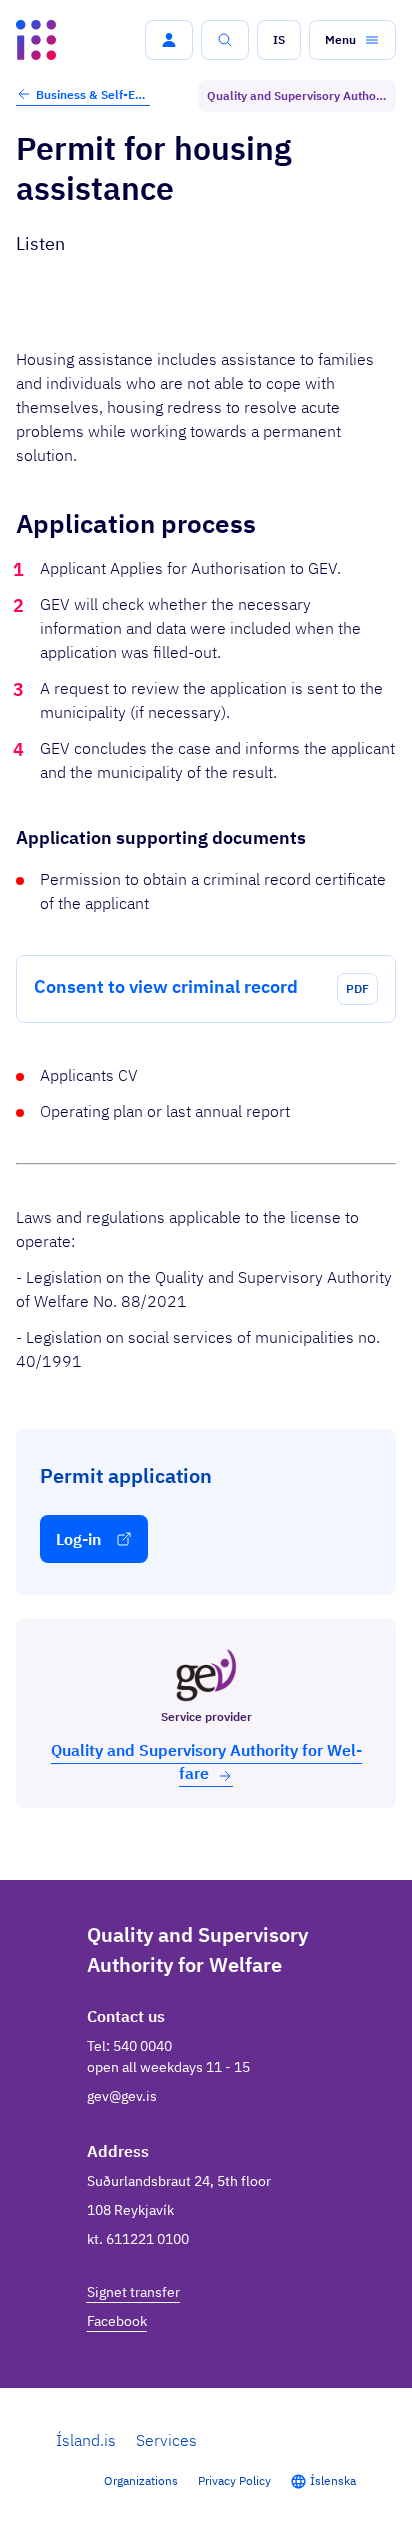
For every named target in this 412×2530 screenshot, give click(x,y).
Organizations (141, 2480)
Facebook (117, 2321)
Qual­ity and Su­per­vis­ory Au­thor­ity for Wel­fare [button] (206, 1761)
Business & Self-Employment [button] (93, 94)
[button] (169, 40)
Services (166, 2440)
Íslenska (333, 2480)
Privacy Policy (234, 2480)
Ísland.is (86, 2440)
